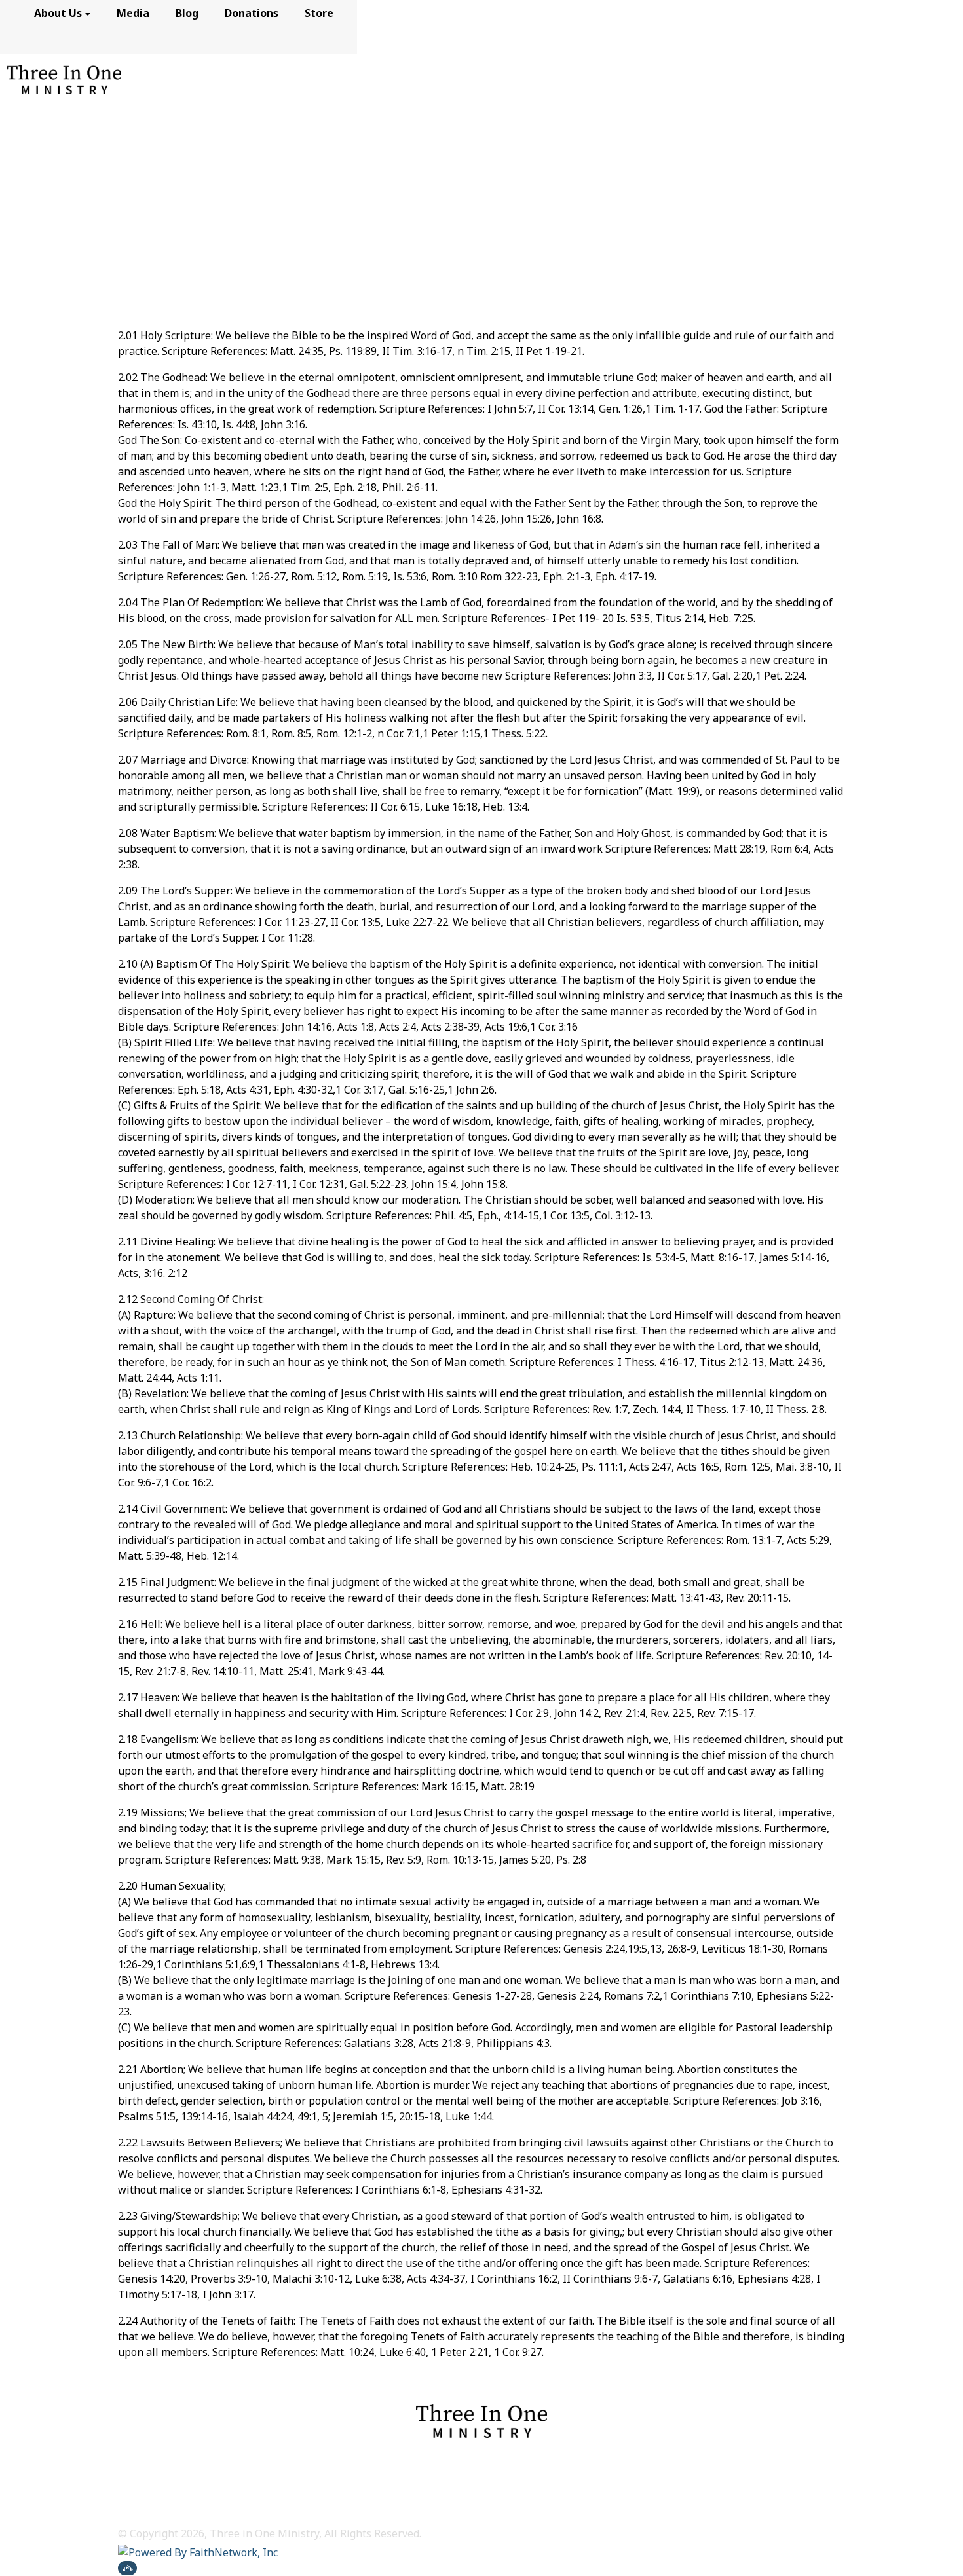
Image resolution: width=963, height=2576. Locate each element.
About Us (58, 13)
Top (127, 2568)
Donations (252, 13)
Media (133, 13)
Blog (187, 13)
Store (319, 13)
